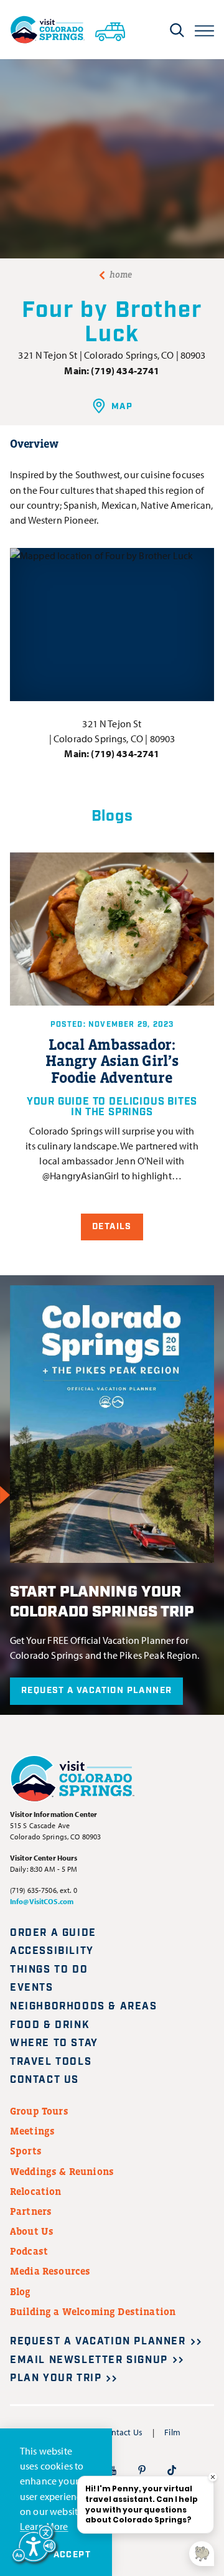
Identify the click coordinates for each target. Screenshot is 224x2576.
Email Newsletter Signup (89, 2360)
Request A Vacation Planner (96, 1691)
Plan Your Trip (56, 2378)
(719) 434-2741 (125, 370)
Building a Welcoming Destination (93, 2311)
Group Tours (39, 2111)
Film (172, 2432)
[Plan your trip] (110, 29)
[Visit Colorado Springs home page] (47, 30)
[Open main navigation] (204, 30)
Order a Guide (53, 1933)
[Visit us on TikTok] (172, 2470)
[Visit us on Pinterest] (142, 2470)
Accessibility (52, 1951)
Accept (72, 2555)
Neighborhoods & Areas (84, 2007)
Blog (21, 2291)
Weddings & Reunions (62, 2171)
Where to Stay (54, 2043)
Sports (26, 2151)
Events (32, 1988)
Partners (31, 2211)
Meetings (32, 2131)
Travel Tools (51, 2062)
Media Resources (50, 2271)
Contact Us (44, 2080)
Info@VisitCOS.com (42, 1901)
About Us (32, 2231)
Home (121, 275)
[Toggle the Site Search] (177, 30)
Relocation (36, 2191)
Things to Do (49, 1970)
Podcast (29, 2251)
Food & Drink (50, 2025)
